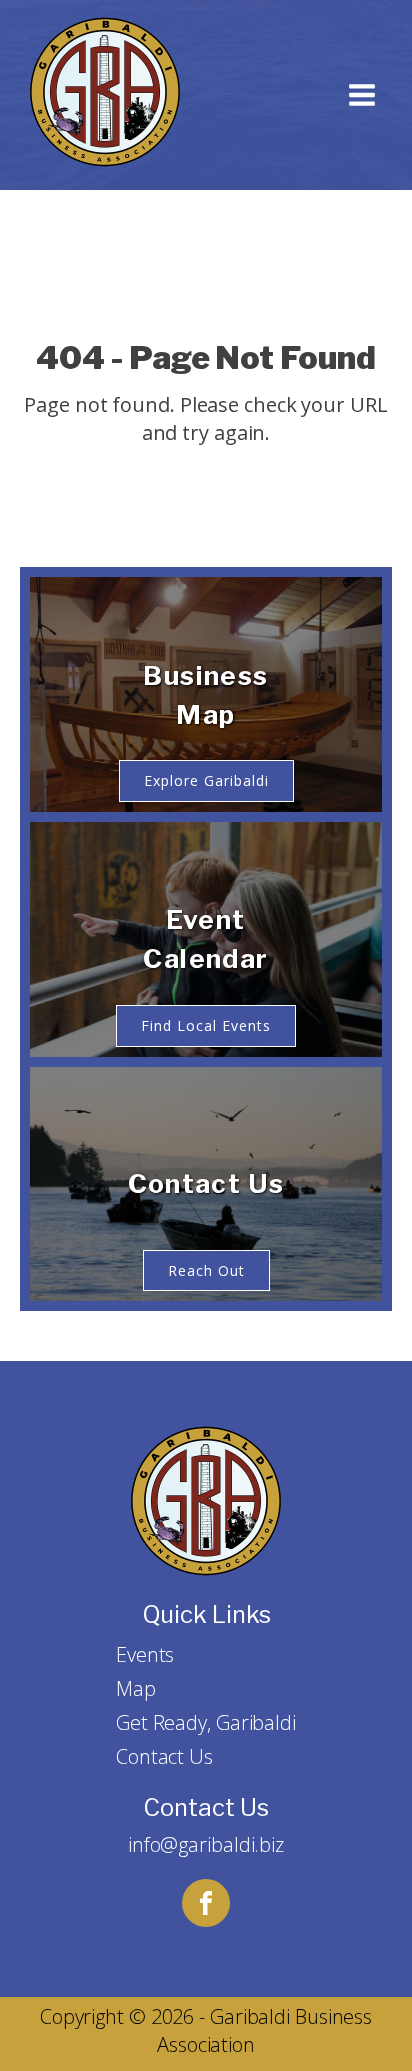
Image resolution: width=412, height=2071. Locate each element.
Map (136, 1688)
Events (145, 1654)
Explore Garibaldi (206, 780)
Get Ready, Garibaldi (206, 1722)
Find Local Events (206, 1025)
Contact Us (164, 1756)
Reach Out (206, 1270)
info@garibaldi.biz (206, 1844)
